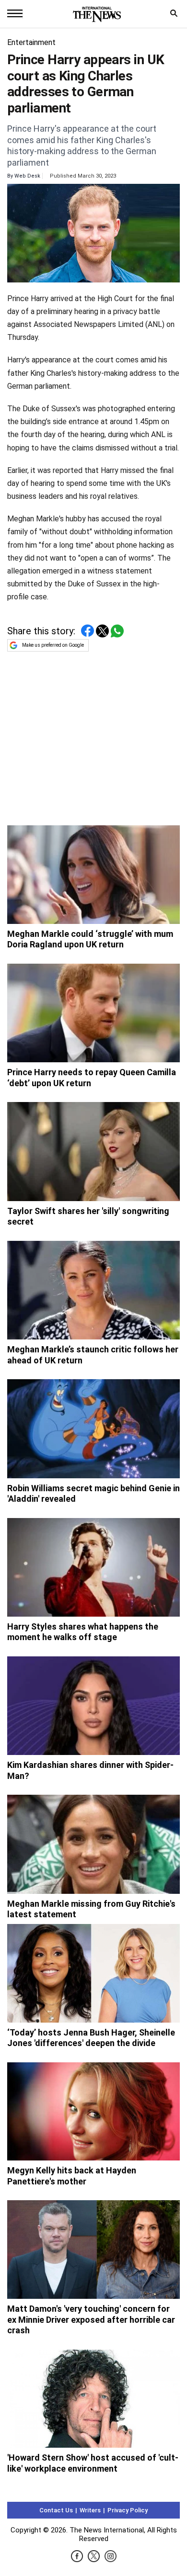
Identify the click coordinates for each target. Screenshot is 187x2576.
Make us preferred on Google (53, 645)
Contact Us (56, 2510)
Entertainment (31, 42)
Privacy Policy (128, 2510)
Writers (90, 2510)
